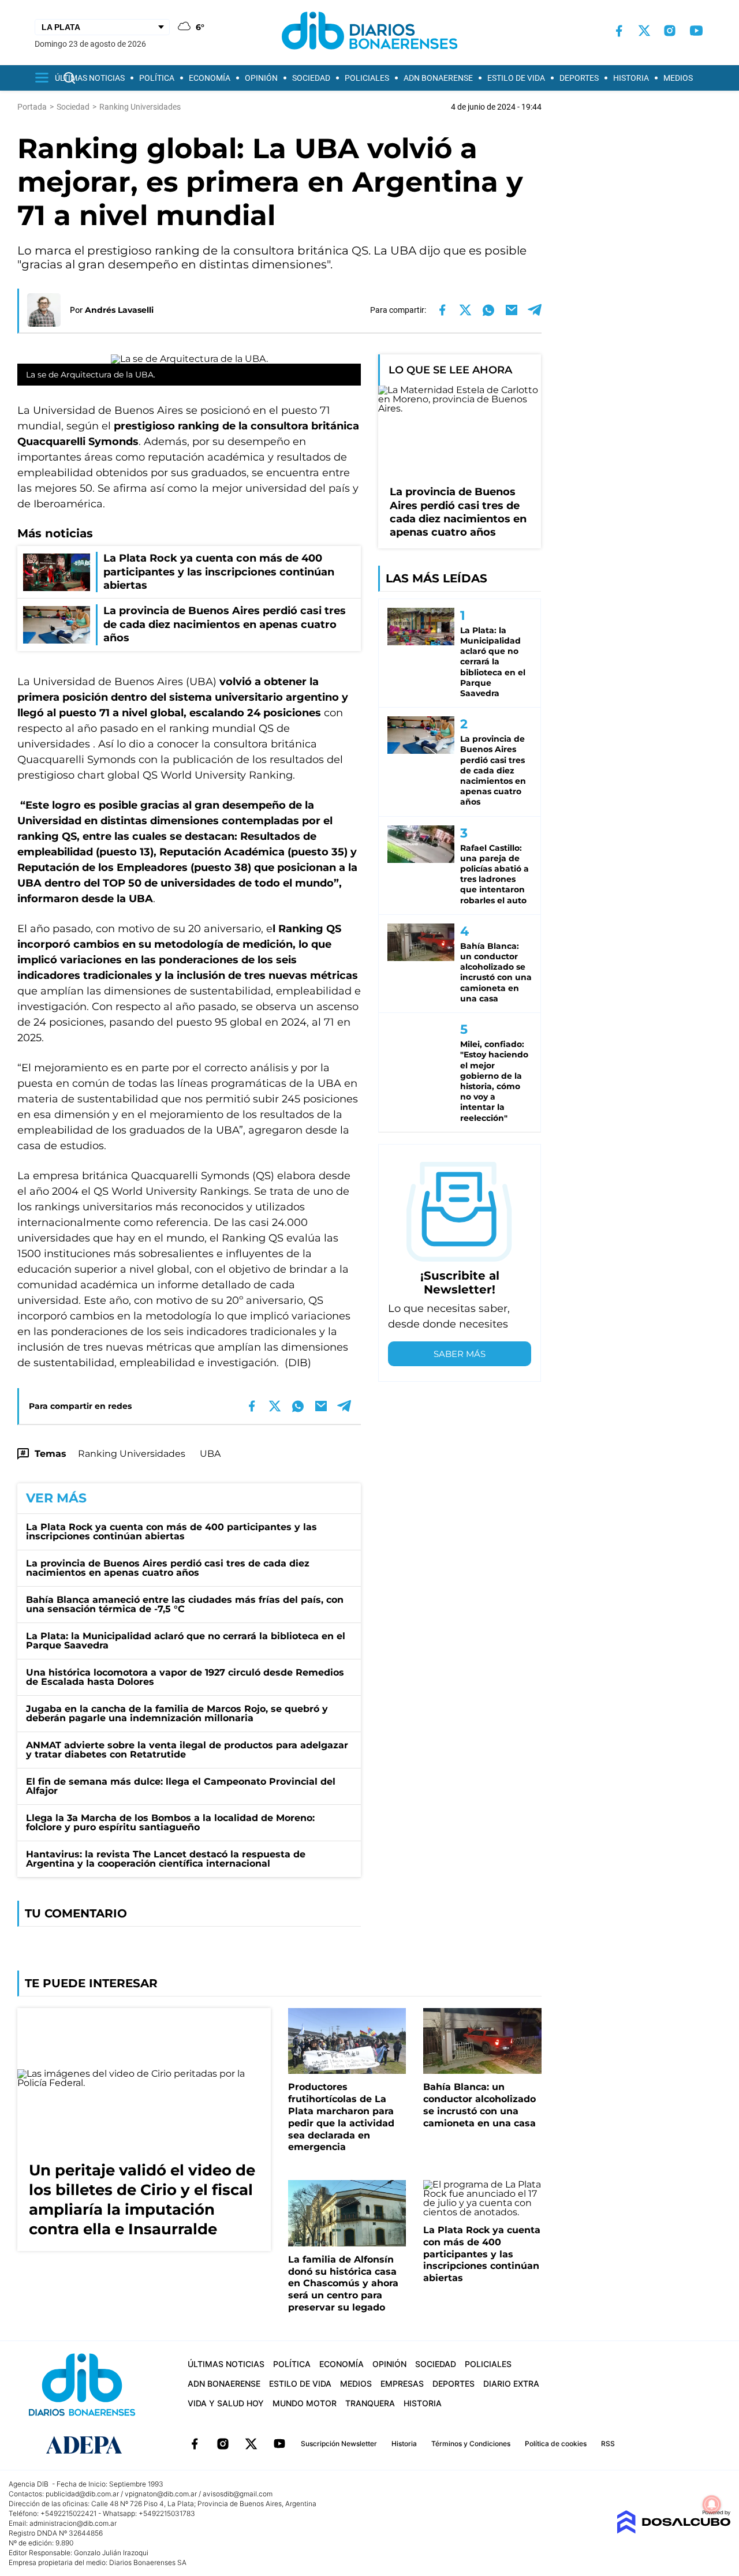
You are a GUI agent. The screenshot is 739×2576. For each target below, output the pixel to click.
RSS (608, 2444)
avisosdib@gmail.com (238, 2494)
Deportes (579, 78)
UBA (210, 1454)
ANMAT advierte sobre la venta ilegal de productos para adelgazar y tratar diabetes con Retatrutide (187, 1750)
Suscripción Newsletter (339, 2444)
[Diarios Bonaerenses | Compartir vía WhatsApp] (488, 310)
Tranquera (370, 2403)
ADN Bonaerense (438, 78)
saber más (460, 1354)
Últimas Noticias (90, 78)
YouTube (279, 2444)
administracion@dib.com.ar (73, 2523)
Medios (678, 78)
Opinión (261, 78)
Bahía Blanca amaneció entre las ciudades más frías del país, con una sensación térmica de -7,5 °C (185, 1604)
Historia (631, 78)
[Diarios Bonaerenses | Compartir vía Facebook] (442, 310)
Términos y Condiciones (471, 2444)
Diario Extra (511, 2384)
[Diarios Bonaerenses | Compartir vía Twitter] (465, 310)
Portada (32, 107)
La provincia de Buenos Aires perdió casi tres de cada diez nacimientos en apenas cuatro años (168, 1568)
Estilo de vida (516, 78)
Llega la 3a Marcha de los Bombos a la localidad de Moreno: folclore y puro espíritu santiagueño (170, 1822)
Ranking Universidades (132, 1454)
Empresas (402, 2384)
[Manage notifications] (712, 2504)
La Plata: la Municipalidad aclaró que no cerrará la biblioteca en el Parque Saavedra (186, 1641)
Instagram (223, 2444)
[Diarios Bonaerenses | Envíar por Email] (512, 310)
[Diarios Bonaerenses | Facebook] (619, 31)
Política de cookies (556, 2444)
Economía (210, 78)
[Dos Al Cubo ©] (673, 2531)
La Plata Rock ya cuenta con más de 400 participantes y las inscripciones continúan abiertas (171, 1532)
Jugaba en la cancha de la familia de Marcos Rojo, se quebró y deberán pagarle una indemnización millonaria (177, 1713)
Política (157, 78)
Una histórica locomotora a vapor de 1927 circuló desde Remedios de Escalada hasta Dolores (185, 1677)
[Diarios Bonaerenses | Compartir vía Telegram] (535, 310)
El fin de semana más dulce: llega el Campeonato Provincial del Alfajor (181, 1786)
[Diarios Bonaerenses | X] (644, 31)
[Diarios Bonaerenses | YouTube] (696, 31)
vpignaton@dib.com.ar (161, 2494)
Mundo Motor (305, 2403)
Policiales (367, 78)
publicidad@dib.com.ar (82, 2494)
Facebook (195, 2444)
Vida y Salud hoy (226, 2403)
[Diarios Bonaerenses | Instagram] (670, 31)
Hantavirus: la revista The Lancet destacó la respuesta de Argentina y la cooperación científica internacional (166, 1859)
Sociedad (311, 78)
